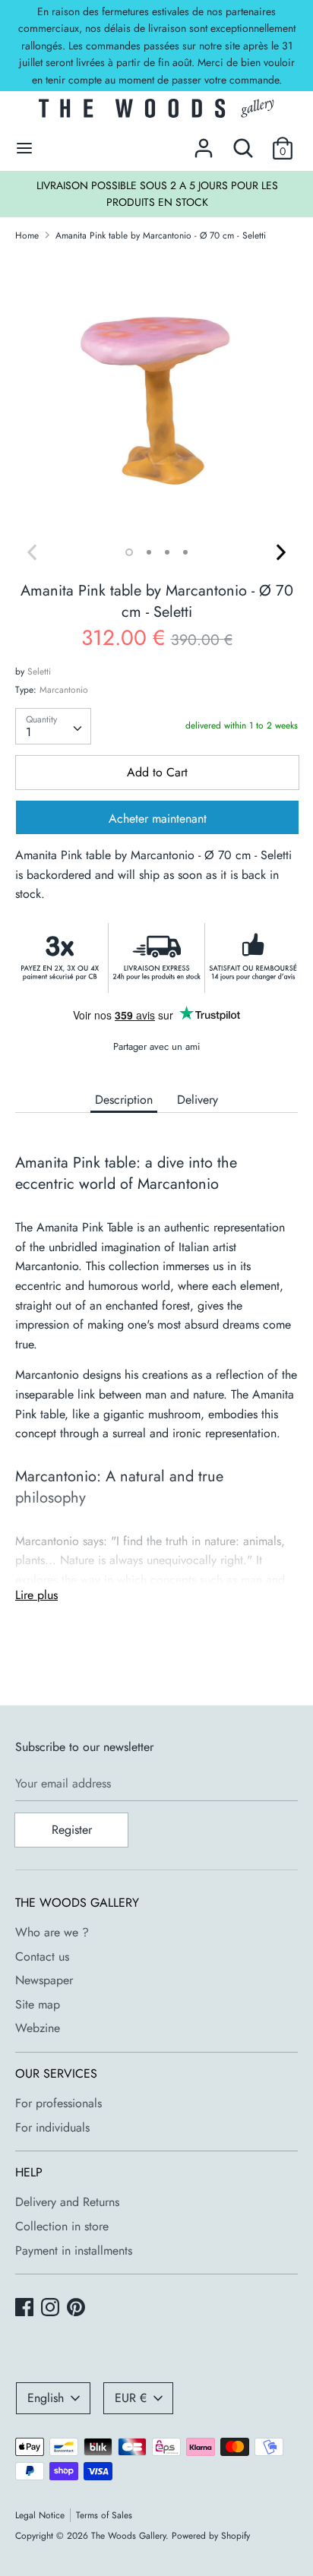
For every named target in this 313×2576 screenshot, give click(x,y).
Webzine (38, 2028)
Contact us (42, 1956)
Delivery (198, 1100)
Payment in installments (74, 2250)
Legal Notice (40, 2515)
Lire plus (36, 1595)
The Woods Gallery (128, 2536)
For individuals (52, 2127)
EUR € (131, 2398)
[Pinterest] (77, 2309)
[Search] (243, 142)
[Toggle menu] (24, 148)
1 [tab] (129, 552)
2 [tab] (149, 552)
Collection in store (62, 2226)
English (46, 2398)
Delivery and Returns (67, 2202)
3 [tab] (167, 552)
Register (72, 1830)
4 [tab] (185, 552)
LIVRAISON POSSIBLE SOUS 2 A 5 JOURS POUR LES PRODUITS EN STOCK (157, 194)
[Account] (204, 142)
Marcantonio (64, 690)
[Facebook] (26, 2309)
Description (124, 1100)
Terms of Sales (104, 2515)
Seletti (39, 672)
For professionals (58, 2103)
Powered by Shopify (211, 2536)
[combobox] (53, 726)
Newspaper (44, 1980)
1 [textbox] (28, 732)
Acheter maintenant (158, 819)
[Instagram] (52, 2309)
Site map (38, 2004)
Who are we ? (52, 1932)
